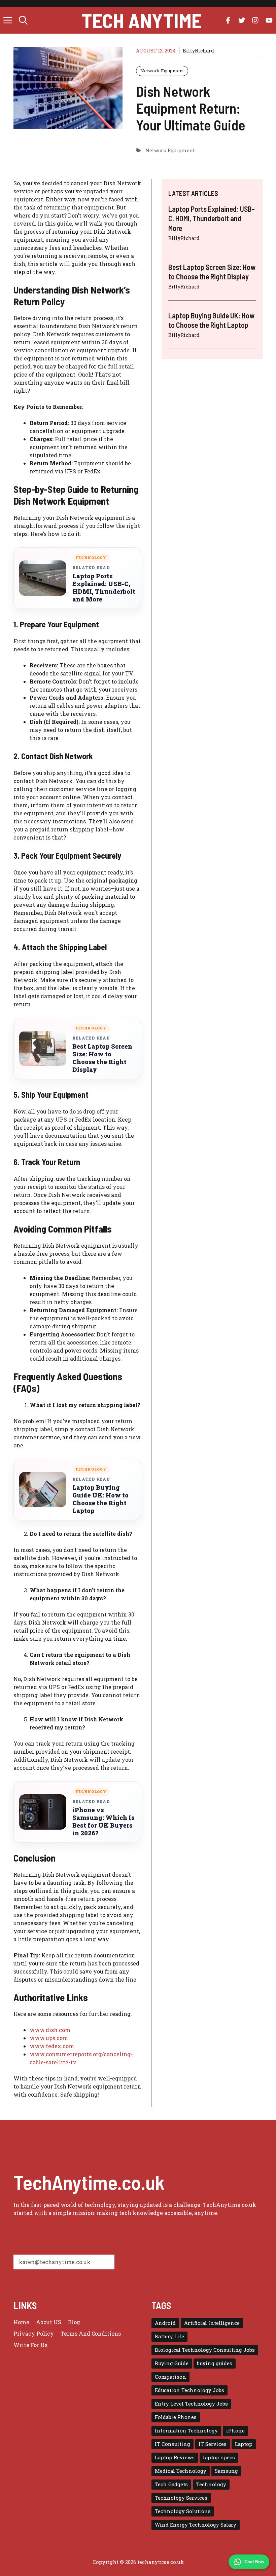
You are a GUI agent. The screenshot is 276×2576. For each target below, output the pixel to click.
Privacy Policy (34, 2333)
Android (165, 2323)
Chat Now (254, 2562)
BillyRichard (198, 51)
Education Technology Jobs (189, 2390)
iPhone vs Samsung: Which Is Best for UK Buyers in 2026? (103, 1822)
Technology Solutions (183, 2511)
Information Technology (186, 2431)
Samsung (226, 2471)
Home (21, 2322)
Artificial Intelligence (212, 2323)
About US (49, 2322)
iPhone (235, 2431)
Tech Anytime (142, 20)
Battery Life (169, 2336)
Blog (74, 2322)
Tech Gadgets (171, 2484)
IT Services (213, 2444)
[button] (23, 20)
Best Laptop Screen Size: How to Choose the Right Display (102, 1058)
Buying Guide (172, 2363)
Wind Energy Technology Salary (196, 2525)
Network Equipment (162, 71)
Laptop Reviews (175, 2457)
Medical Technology (181, 2471)
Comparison (170, 2377)
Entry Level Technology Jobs (191, 2404)
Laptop (244, 2444)
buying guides (215, 2363)
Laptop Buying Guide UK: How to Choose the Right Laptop (100, 1499)
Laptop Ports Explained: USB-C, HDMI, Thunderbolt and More (104, 588)
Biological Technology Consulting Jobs (205, 2350)
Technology (211, 2484)
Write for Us (30, 2345)
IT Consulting (172, 2444)
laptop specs (219, 2457)
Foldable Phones (176, 2417)
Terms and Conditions (91, 2333)
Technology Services (181, 2498)
